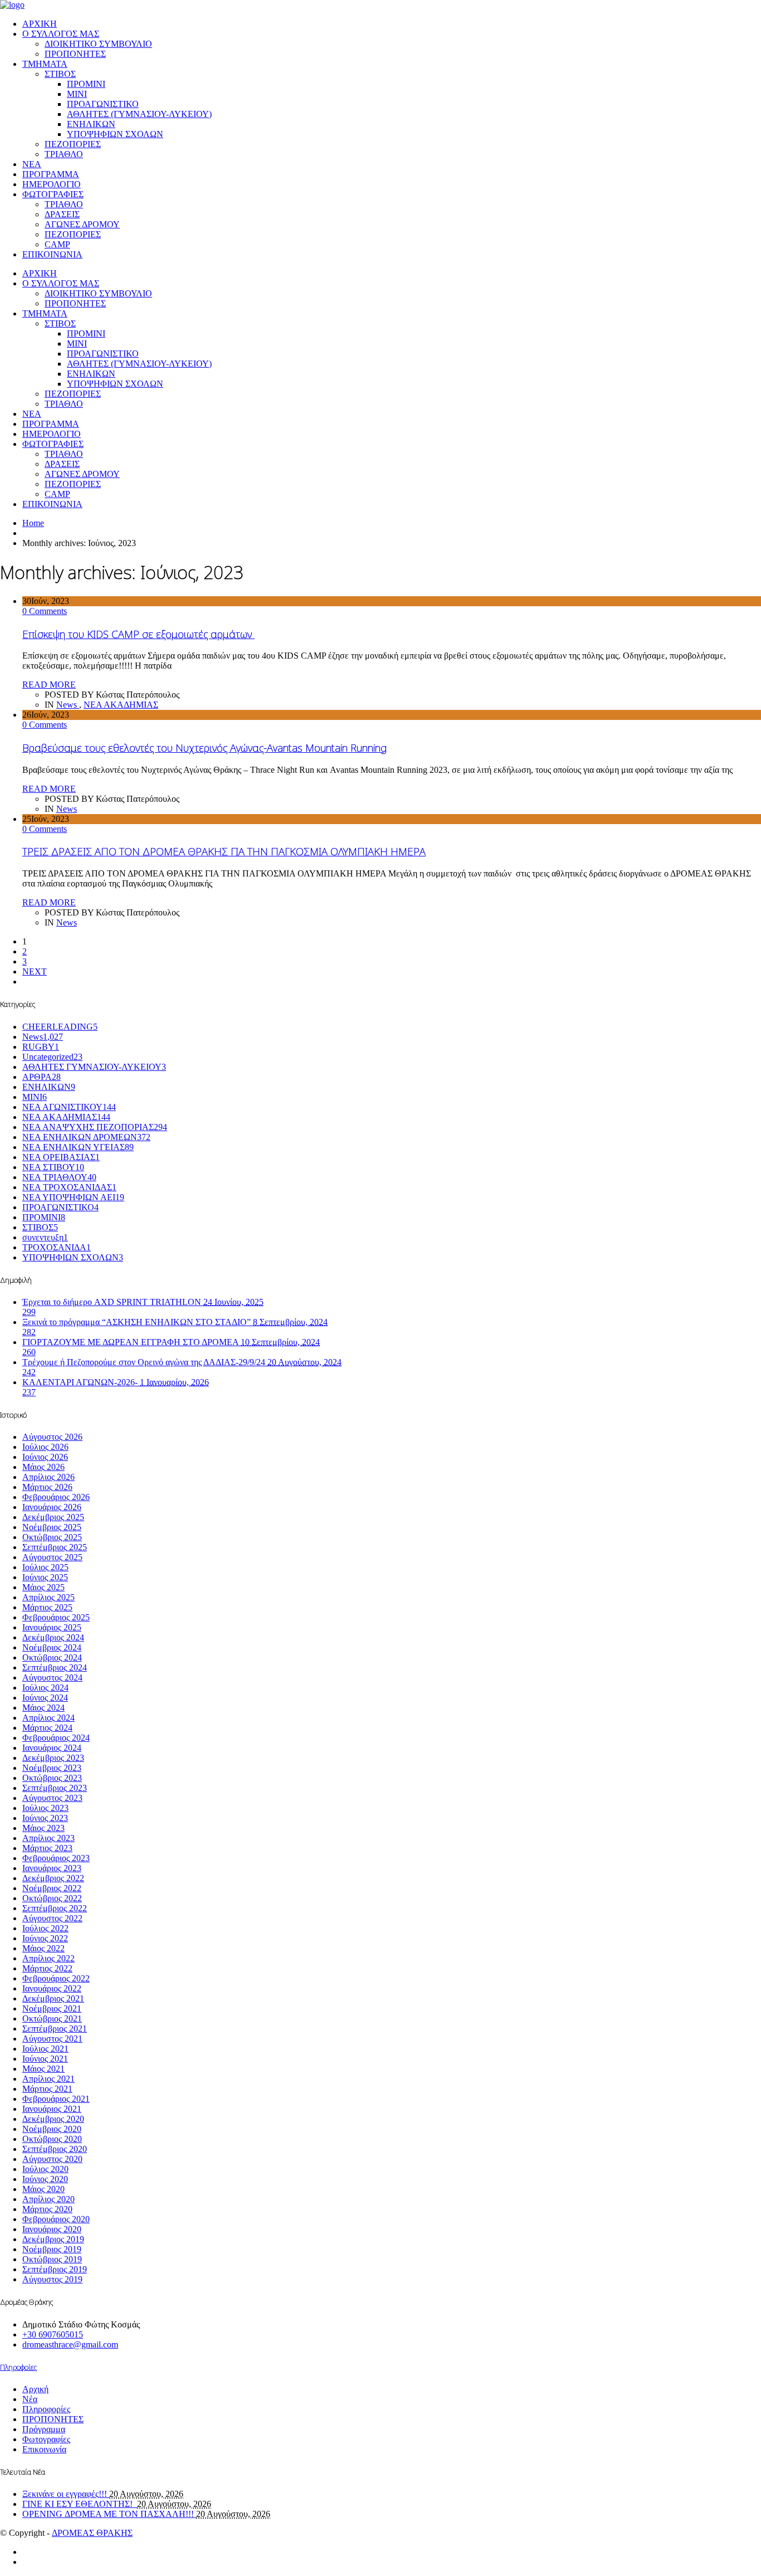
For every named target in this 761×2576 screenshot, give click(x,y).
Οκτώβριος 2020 (52, 2139)
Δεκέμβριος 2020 (53, 2119)
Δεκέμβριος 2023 (53, 1758)
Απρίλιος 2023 (48, 1838)
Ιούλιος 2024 (45, 1688)
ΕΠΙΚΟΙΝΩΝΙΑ (52, 254)
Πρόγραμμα (44, 2429)
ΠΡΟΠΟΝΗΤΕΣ (75, 54)
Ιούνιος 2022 (45, 1938)
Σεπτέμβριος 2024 (55, 1667)
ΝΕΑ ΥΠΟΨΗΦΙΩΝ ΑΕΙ (73, 1197)
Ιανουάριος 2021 (52, 2109)
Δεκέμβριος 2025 (53, 1517)
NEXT (35, 972)
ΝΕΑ (32, 164)
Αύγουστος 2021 (52, 2039)
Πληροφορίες (46, 2409)
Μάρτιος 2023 (47, 1848)
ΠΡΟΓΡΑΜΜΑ (51, 174)
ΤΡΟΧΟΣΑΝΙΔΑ (57, 1247)
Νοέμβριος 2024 (52, 1647)
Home (33, 523)
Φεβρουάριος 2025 (56, 1617)
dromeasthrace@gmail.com (70, 2344)
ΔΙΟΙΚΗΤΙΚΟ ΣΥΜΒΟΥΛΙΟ (98, 44)
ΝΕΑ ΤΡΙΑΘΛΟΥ (59, 1177)
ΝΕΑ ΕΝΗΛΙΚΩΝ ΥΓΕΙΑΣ (78, 1147)
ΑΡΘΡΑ (42, 1077)
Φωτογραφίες (46, 2439)
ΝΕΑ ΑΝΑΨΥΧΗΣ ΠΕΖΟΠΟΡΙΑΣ (95, 1127)
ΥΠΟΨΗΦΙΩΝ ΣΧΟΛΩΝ (115, 134)
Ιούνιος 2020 (45, 2179)
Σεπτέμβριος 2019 (55, 2269)
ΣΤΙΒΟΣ (60, 74)
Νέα (30, 2399)
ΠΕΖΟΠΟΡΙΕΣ (73, 144)
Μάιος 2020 (43, 2189)
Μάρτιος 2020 (47, 2209)
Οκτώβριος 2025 (52, 1537)
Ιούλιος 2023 (45, 1808)
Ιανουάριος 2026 (52, 1507)
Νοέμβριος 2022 (52, 1888)
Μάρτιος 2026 (47, 1487)
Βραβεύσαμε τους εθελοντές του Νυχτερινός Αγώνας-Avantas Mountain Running (204, 748)
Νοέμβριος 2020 (52, 2129)
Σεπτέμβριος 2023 (55, 1788)
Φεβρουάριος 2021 (56, 2099)
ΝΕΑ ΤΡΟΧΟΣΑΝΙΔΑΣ (69, 1187)
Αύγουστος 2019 (52, 2279)
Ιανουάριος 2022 (52, 1988)
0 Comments (45, 611)
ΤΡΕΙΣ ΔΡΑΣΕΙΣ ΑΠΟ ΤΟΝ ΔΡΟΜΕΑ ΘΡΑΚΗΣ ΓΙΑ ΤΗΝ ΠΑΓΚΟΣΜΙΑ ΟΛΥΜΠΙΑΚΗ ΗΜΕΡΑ (224, 851)
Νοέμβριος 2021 (52, 2008)
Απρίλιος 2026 (48, 1477)
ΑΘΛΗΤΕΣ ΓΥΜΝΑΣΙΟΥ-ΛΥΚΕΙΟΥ (94, 1067)
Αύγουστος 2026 (52, 1437)
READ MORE (49, 685)
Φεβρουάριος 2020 (56, 2219)
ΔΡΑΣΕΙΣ (62, 214)
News (68, 705)
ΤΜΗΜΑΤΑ (45, 64)
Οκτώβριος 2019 (52, 2259)
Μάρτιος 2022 (47, 1968)
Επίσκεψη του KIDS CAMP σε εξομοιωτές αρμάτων (138, 634)
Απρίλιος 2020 (48, 2199)
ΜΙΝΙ (77, 94)
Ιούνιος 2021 (45, 2059)
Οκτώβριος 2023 (52, 1778)
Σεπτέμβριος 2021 (55, 2029)
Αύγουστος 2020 (52, 2159)
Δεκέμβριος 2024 (53, 1637)
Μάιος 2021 (43, 2069)
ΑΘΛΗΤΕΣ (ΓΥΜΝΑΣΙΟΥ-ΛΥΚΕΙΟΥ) (139, 114)
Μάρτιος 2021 (47, 2089)
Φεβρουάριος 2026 (56, 1497)
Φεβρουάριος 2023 (56, 1858)
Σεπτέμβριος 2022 (55, 1908)
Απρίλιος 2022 (48, 1958)
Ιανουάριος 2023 (52, 1868)
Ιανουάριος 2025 (52, 1627)
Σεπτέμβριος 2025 (55, 1547)
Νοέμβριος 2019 (52, 2249)
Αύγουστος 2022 (52, 1918)
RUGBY (41, 1047)
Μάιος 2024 (43, 1708)
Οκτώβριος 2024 (52, 1657)
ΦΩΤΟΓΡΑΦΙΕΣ (53, 194)
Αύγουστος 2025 (52, 1557)
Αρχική (35, 2389)
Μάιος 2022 (43, 1948)
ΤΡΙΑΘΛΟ (64, 154)
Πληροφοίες (18, 2367)
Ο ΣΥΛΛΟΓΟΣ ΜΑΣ (61, 34)
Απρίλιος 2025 (48, 1597)
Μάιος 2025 (43, 1587)
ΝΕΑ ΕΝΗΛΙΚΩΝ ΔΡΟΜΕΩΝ (86, 1137)
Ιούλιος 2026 (45, 1447)
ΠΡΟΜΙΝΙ (86, 84)
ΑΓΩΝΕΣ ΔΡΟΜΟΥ (82, 224)
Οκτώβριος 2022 (52, 1898)
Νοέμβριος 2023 (52, 1768)
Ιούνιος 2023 (45, 1818)
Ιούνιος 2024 (45, 1698)
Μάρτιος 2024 (47, 1728)
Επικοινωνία (44, 2449)
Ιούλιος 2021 (45, 2049)
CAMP (57, 244)
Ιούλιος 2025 (45, 1567)
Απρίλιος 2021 (48, 2079)
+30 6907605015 (53, 2334)
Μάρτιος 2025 (47, 1607)
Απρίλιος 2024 (48, 1718)
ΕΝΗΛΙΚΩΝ (91, 124)
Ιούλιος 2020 (45, 2169)
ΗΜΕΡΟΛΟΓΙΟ (52, 184)
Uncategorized (52, 1057)
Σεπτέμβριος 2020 (55, 2149)
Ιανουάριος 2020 (52, 2229)
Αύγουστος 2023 (52, 1798)
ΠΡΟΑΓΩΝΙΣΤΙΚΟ (103, 104)
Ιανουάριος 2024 (52, 1748)
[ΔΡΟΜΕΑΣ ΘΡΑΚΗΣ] (12, 5)
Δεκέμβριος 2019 (53, 2239)
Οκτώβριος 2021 (52, 2019)
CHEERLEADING (60, 1027)
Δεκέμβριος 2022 (53, 1878)
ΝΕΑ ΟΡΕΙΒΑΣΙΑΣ (61, 1157)
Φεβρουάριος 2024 (56, 1738)
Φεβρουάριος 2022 (56, 1978)
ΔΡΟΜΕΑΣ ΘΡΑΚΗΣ (92, 2533)
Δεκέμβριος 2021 (53, 1998)
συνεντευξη (45, 1237)
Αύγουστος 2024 (52, 1677)
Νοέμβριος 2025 (52, 1527)
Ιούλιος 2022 (45, 1928)
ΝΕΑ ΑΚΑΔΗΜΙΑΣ (121, 705)
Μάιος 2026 (43, 1467)
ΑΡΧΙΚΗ (40, 24)
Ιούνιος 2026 (45, 1457)
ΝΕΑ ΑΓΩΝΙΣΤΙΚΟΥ (69, 1107)
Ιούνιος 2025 (45, 1577)
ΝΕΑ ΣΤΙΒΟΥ (53, 1167)
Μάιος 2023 (43, 1828)
